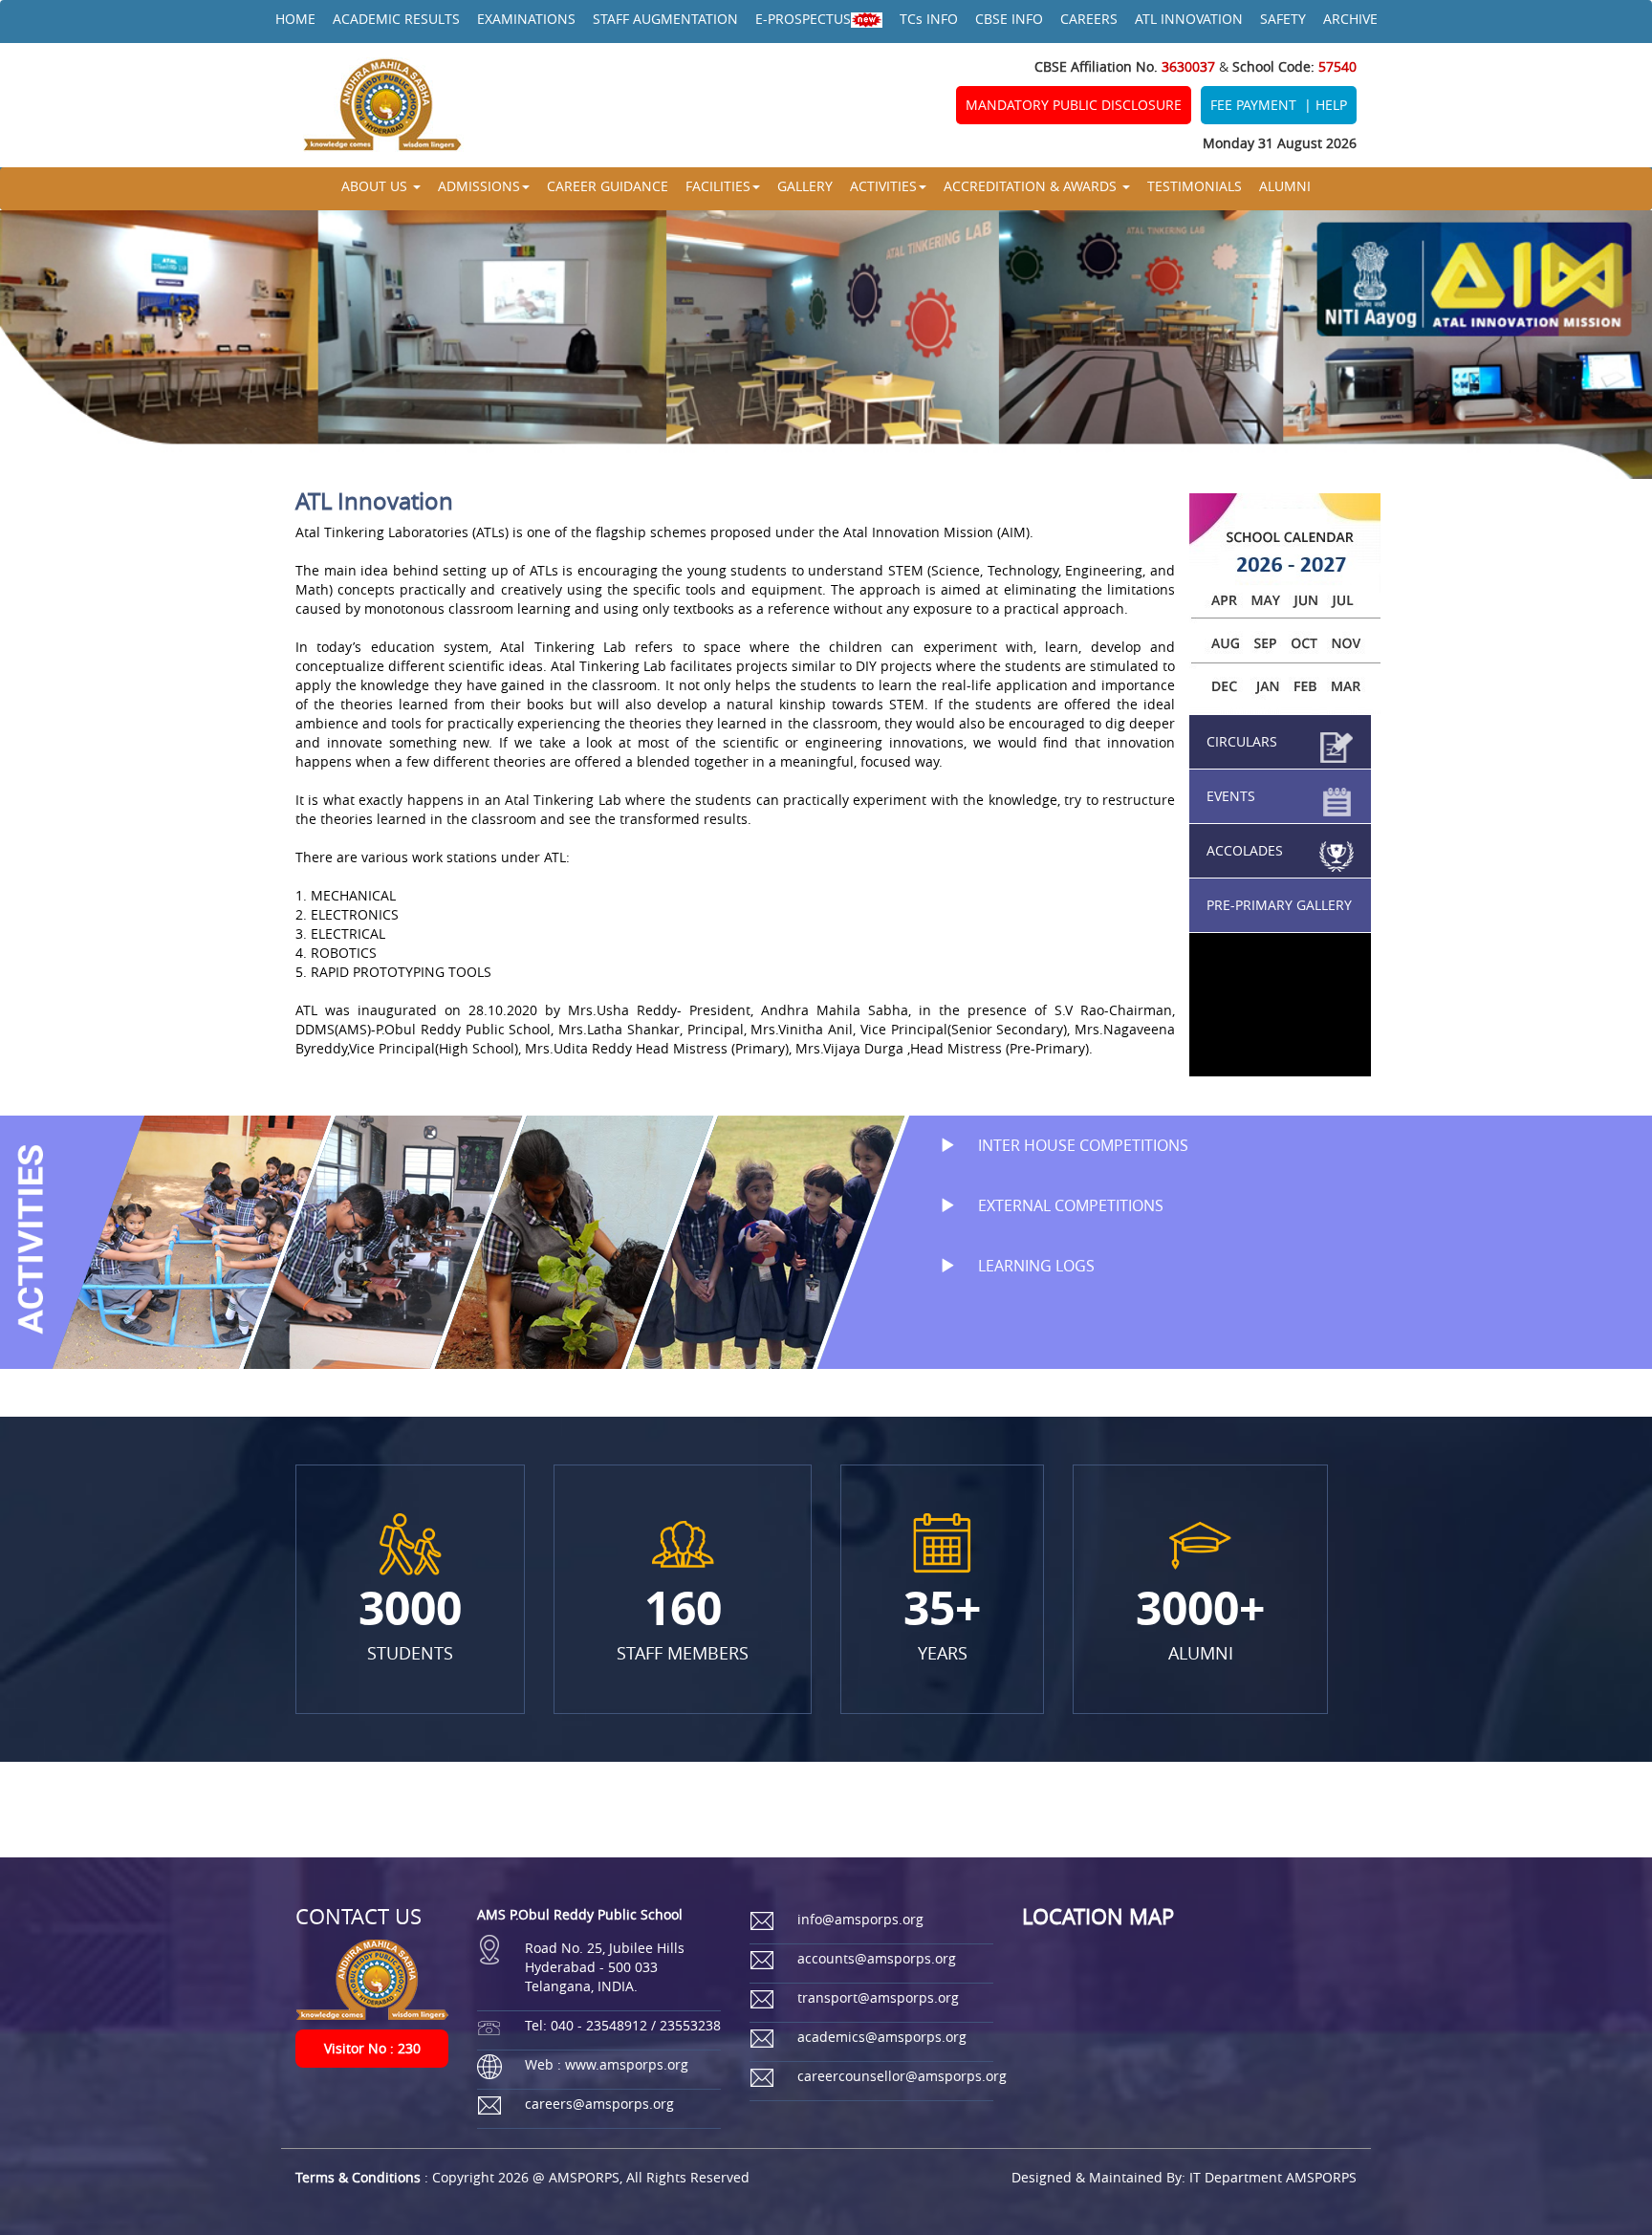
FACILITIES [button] (718, 186)
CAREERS (1089, 19)
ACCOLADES (1245, 850)
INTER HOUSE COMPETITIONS (1081, 1145)
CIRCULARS (1242, 741)
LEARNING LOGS (1034, 1266)
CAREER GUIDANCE (608, 186)
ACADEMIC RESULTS (396, 19)
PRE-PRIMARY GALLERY (1279, 905)
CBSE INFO (1009, 19)
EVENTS (1231, 796)
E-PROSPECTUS (803, 19)
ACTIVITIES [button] (883, 186)
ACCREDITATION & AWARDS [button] (1032, 186)
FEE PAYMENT (1253, 105)
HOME (295, 19)
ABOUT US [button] (376, 186)
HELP (1331, 105)
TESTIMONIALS (1195, 186)
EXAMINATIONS (526, 19)
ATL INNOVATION (1189, 19)
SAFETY (1283, 19)
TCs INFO (929, 19)
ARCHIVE (1350, 19)
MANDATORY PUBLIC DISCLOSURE (1074, 105)
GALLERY (805, 186)
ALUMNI (1285, 186)
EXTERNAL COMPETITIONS (1069, 1205)
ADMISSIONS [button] (479, 186)
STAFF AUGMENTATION (665, 19)
